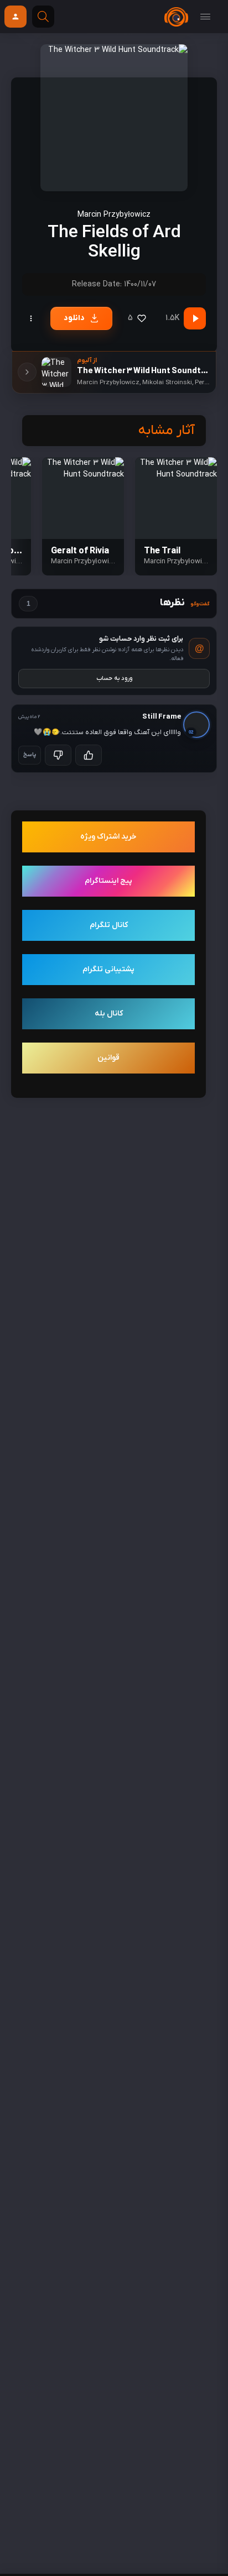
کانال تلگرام (109, 925)
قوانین (108, 1058)
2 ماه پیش (29, 717)
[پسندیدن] (89, 755)
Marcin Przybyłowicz (114, 215)
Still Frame (162, 717)
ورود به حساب (114, 678)
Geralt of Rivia (80, 551)
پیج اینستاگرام (108, 881)
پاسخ (30, 755)
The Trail (162, 551)
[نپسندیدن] (58, 755)
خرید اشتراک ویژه (108, 837)
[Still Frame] (198, 723)
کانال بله (109, 1014)
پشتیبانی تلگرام (108, 969)
